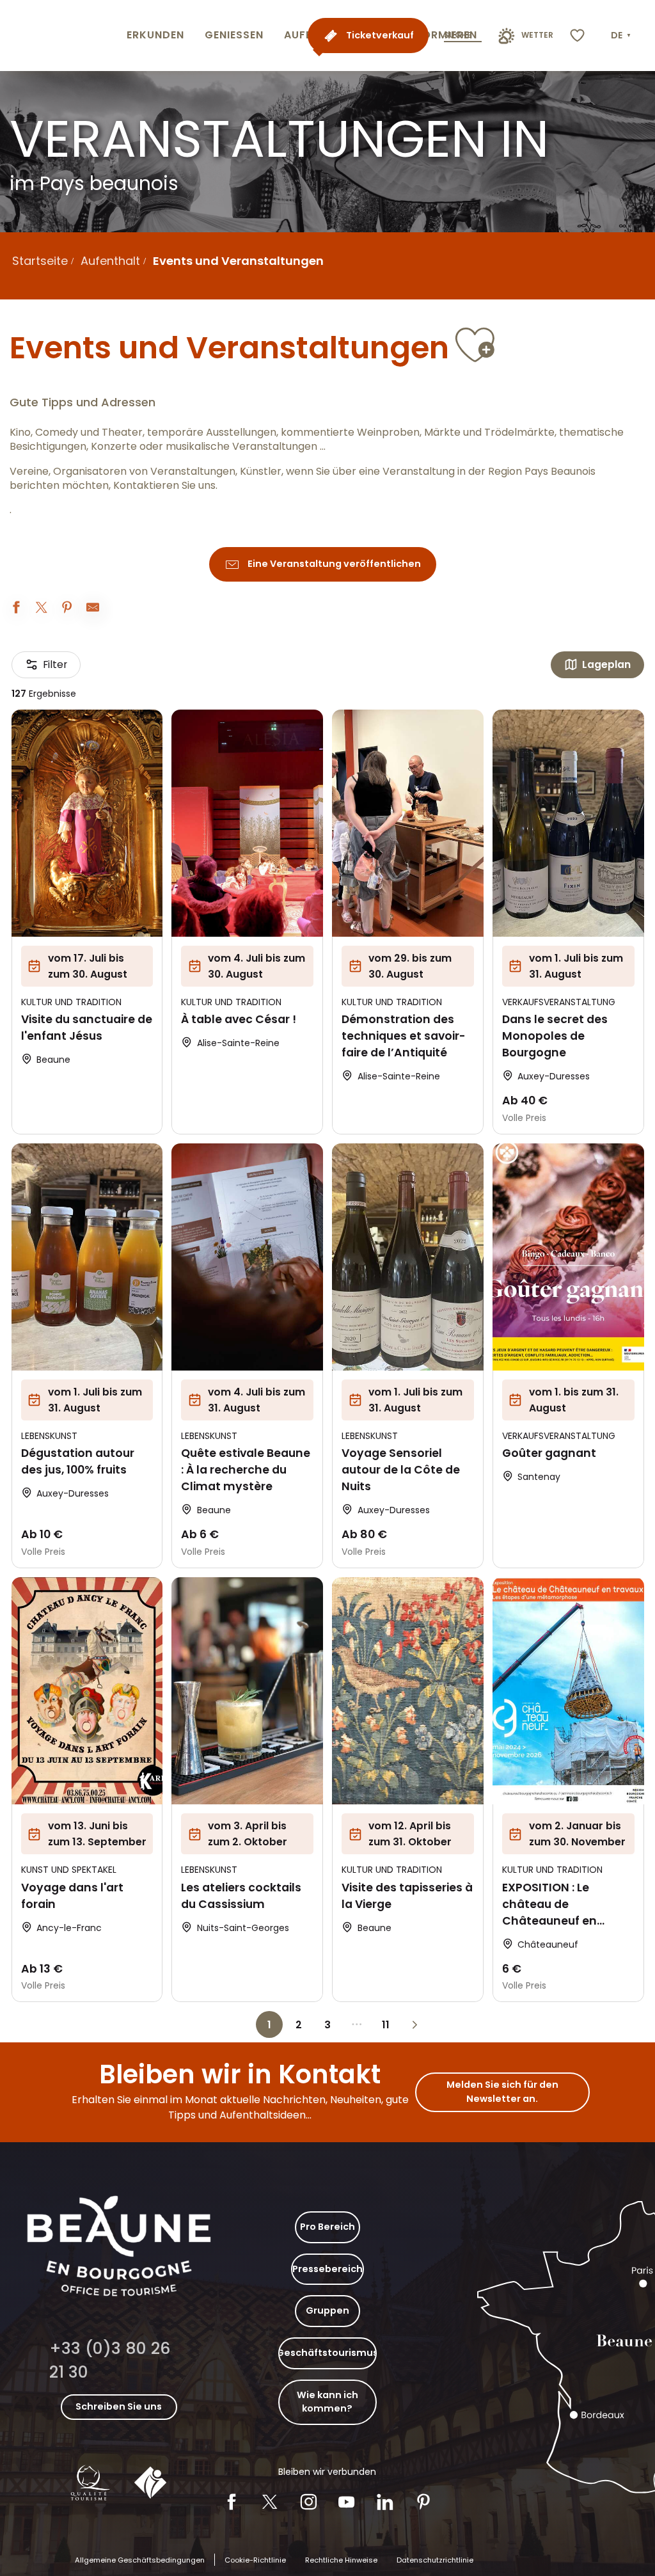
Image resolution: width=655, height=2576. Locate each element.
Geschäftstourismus (327, 2353)
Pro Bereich (327, 2227)
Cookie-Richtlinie (255, 2560)
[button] (622, 36)
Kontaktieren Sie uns (164, 486)
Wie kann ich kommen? (327, 2402)
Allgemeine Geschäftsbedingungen (140, 2560)
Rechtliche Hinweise (341, 2560)
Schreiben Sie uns (119, 2406)
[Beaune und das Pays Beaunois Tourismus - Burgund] (61, 36)
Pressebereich (327, 2269)
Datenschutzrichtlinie (435, 2560)
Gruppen (327, 2310)
